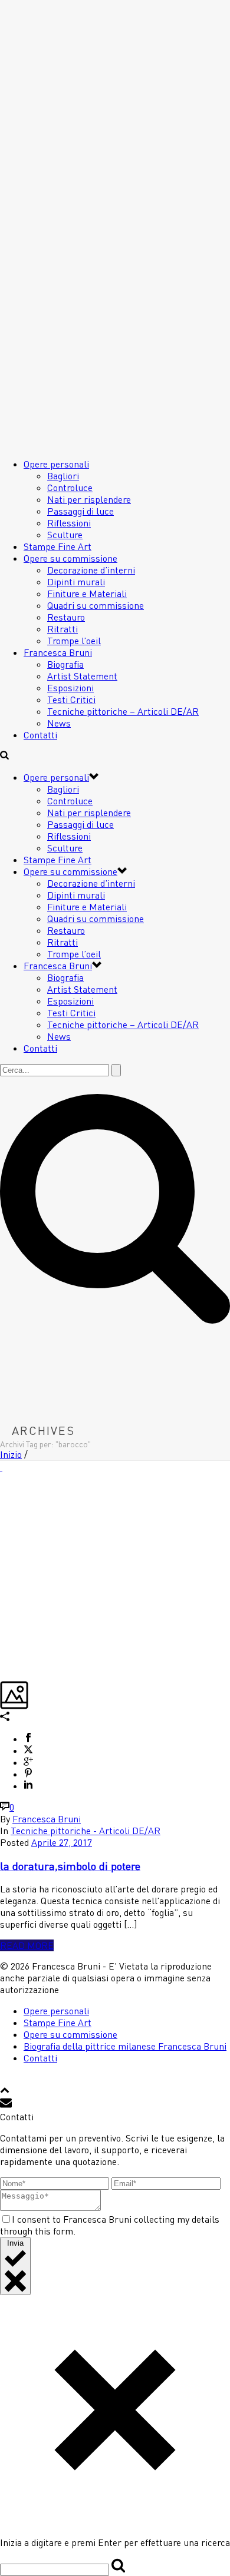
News (59, 723)
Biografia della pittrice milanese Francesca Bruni (125, 2046)
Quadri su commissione (96, 605)
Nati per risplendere (89, 499)
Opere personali (56, 464)
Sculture (65, 535)
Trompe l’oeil (74, 641)
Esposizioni (70, 688)
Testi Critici (71, 699)
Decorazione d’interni (91, 570)
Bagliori (63, 476)
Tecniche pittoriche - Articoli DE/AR (86, 1831)
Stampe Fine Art (57, 546)
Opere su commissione (70, 558)
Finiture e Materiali (87, 594)
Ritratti (63, 629)
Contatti (40, 735)
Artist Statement (82, 676)
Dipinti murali (76, 582)
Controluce (70, 488)
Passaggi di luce (80, 511)
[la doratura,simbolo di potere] (1, 1467)
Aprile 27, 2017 (62, 1842)
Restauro (66, 617)
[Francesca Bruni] (74, 293)
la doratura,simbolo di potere (70, 1866)
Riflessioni (69, 523)
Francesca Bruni (58, 652)
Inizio (11, 1454)
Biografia (65, 664)
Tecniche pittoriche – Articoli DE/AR (123, 711)
